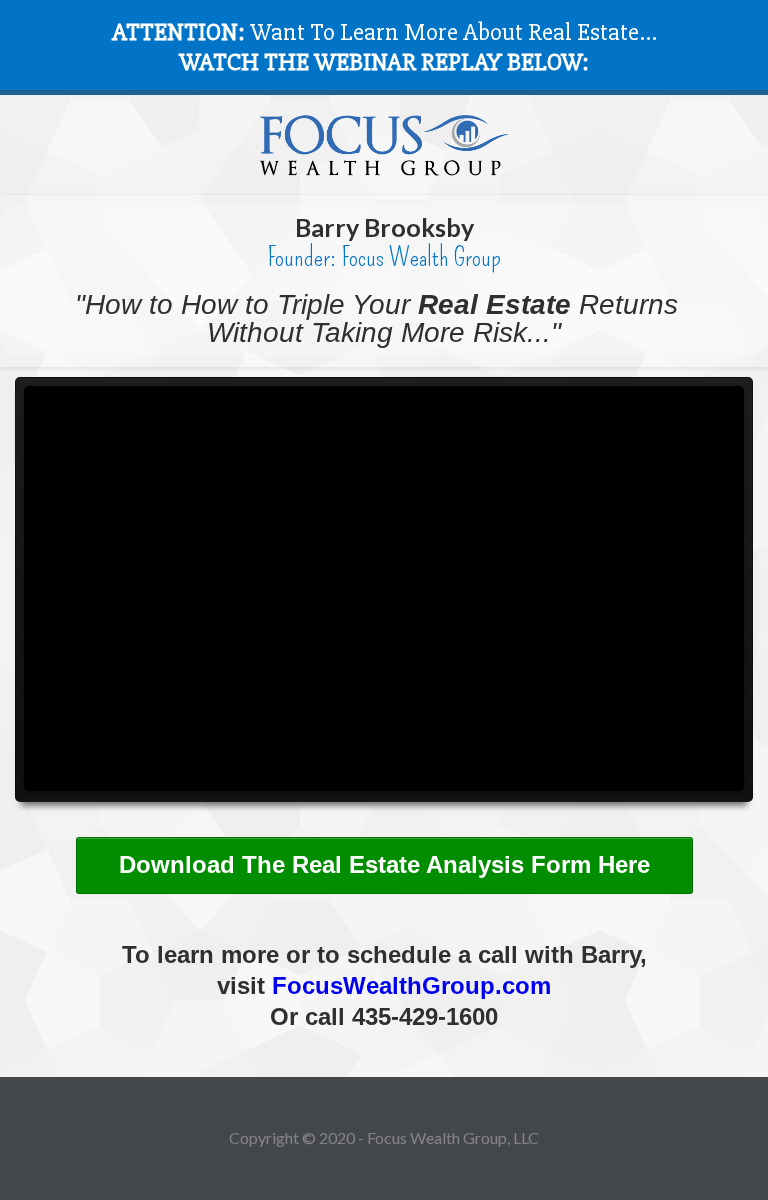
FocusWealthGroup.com (411, 985)
